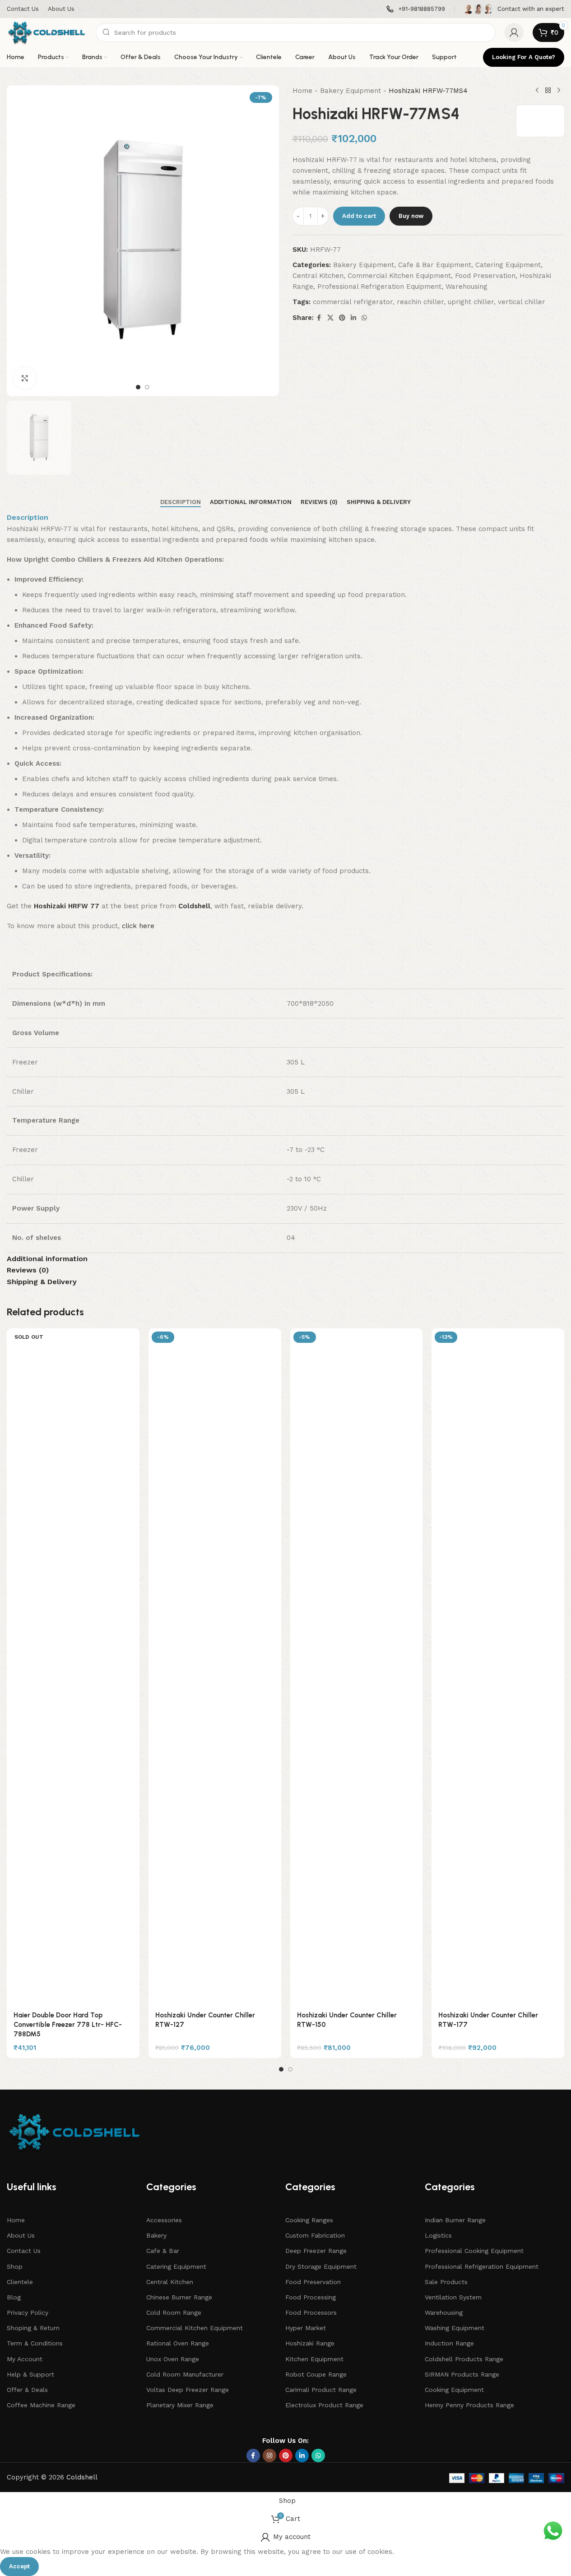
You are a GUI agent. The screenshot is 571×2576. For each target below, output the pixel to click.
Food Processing (311, 2297)
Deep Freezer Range (316, 2251)
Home (302, 91)
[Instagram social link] (269, 2456)
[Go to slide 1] (138, 387)
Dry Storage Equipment (321, 2266)
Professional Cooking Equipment (474, 2251)
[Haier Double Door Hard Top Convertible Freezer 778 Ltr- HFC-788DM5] (73, 1667)
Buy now (411, 216)
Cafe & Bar (163, 2251)
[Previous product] (537, 91)
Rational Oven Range (178, 2343)
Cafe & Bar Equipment (435, 265)
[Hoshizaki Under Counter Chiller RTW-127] (215, 1667)
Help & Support (30, 2374)
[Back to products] (548, 91)
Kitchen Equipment (314, 2359)
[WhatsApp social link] (364, 318)
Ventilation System (453, 2297)
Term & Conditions (35, 2343)
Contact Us (24, 2251)
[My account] (514, 32)
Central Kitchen (318, 276)
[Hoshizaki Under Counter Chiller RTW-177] (498, 1667)
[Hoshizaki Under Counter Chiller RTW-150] (357, 1667)
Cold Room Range (174, 2312)
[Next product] (559, 91)
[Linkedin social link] (353, 318)
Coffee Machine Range (41, 2405)
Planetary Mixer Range (180, 2405)
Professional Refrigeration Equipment (379, 287)
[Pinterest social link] (342, 318)
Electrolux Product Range (324, 2405)
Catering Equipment (508, 265)
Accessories (164, 2220)
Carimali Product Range (321, 2390)
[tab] (181, 502)
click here (138, 926)
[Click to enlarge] (25, 378)
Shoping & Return (33, 2328)
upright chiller (471, 302)
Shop (15, 2266)
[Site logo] (47, 32)
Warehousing (467, 287)
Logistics (438, 2235)
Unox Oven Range (173, 2359)
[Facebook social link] (319, 318)
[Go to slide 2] (147, 387)
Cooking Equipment (454, 2390)
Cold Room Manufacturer (185, 2374)
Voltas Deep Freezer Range (188, 2390)
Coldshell (82, 2477)
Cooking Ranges (309, 2220)
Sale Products (446, 2282)
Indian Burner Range (455, 2220)
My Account (25, 2359)
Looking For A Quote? (524, 57)
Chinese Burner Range (179, 2297)
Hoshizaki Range (310, 2343)
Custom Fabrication (315, 2235)
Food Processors (311, 2312)
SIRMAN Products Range (462, 2374)
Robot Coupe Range (316, 2374)
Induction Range (449, 2343)
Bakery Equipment (350, 91)
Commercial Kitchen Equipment (399, 276)
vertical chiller (522, 302)
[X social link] (330, 318)
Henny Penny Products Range (469, 2405)
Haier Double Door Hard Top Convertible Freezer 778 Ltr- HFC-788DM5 (68, 2025)
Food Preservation (485, 276)
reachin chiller (420, 302)
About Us (21, 2235)
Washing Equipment (455, 2328)
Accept (19, 2566)
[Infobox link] (416, 9)
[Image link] (74, 2132)
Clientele (20, 2282)
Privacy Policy (28, 2312)
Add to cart (359, 216)
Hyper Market (306, 2328)
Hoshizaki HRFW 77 (67, 906)
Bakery (156, 2235)
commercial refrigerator (353, 302)
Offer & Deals (27, 2390)
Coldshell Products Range (464, 2359)
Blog (14, 2297)
